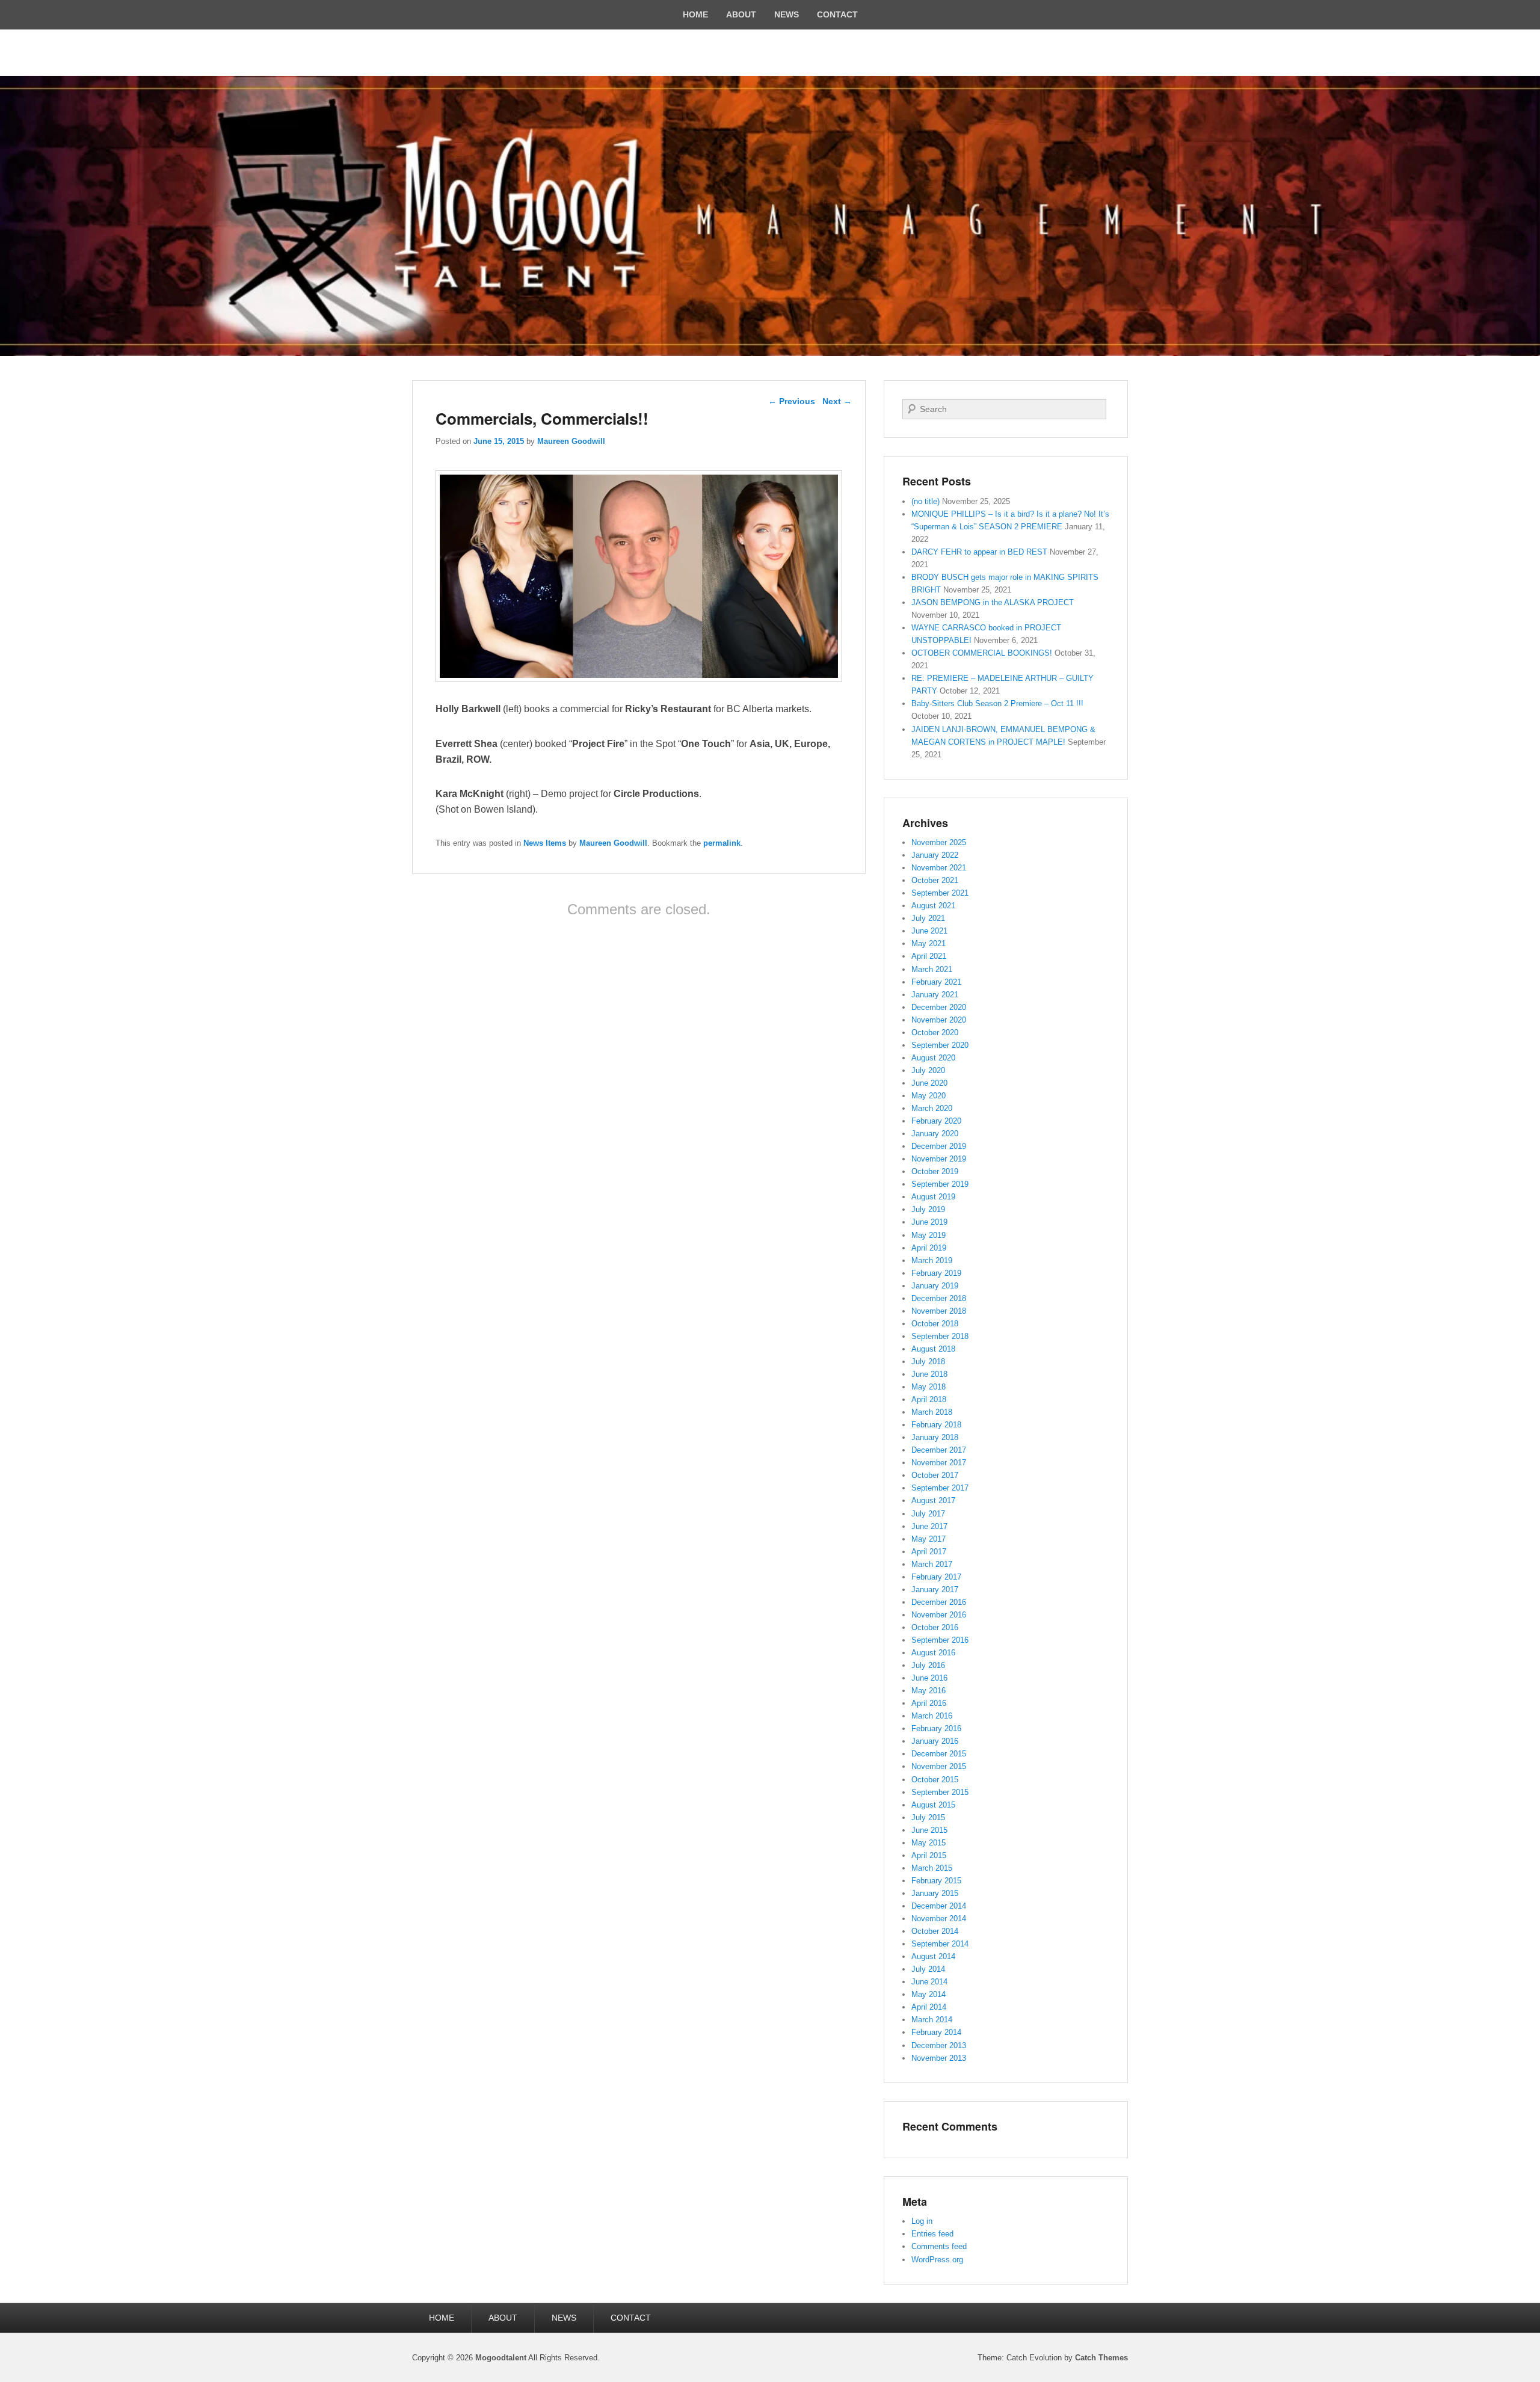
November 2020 (939, 1020)
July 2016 (928, 1665)
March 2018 (932, 1412)
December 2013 (939, 2045)
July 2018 (928, 1362)
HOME (695, 14)
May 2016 (929, 1691)
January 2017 (935, 1590)
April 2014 (929, 2007)
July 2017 (928, 1514)
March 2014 (932, 2020)
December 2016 (939, 1602)
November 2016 (939, 1615)
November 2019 (939, 1159)
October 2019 (935, 1171)
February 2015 (936, 1881)
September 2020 (940, 1045)
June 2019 (929, 1222)
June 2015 (929, 1830)
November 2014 (939, 1919)
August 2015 (933, 1805)
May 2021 (929, 943)
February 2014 (936, 2032)
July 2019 (928, 1209)
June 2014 (929, 1982)
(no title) (926, 501)
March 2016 (932, 1716)
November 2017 (939, 1463)
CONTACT (837, 14)
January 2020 (935, 1134)
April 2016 (929, 1703)
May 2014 (929, 1994)
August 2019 (933, 1197)
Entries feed (932, 2234)
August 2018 (933, 1349)
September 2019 (940, 1184)
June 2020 (929, 1083)
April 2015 (929, 1855)
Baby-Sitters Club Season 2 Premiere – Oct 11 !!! (997, 703)
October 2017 (935, 1475)
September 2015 (940, 1792)
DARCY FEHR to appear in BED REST (979, 552)
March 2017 (932, 1564)
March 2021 (932, 969)
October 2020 (935, 1033)
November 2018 (939, 1311)
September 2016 (940, 1640)
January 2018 (935, 1437)
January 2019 (935, 1286)
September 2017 (940, 1488)
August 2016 (933, 1653)
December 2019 (939, 1146)
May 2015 (929, 1843)
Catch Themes (1101, 2358)
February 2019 (936, 1273)
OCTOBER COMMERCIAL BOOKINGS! (982, 653)
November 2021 (939, 868)
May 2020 (929, 1096)
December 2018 (939, 1298)
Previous (792, 401)
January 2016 (935, 1741)
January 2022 (935, 855)
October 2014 (935, 1931)
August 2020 (933, 1058)
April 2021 (929, 956)
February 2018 (936, 1425)
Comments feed (939, 2246)
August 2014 (933, 1956)
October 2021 (935, 880)
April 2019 (929, 1248)
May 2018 (929, 1387)
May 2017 (929, 1539)
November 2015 (939, 1766)
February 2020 (936, 1121)
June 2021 (929, 931)
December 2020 (939, 1007)
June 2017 (929, 1526)
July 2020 (928, 1070)
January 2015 (935, 1893)
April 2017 (929, 1552)
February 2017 (936, 1577)
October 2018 (935, 1324)
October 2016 (935, 1627)
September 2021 (940, 893)
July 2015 (928, 1817)
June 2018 (929, 1374)
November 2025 (939, 842)
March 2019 (932, 1260)
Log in (922, 2221)
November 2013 (939, 2058)
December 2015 (939, 1754)
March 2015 (932, 1868)
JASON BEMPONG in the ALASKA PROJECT (993, 602)
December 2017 (939, 1450)
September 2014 (940, 1944)
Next (837, 401)
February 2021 (936, 982)
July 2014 (928, 1969)
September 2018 (940, 1336)
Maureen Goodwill (571, 441)
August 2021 (933, 906)
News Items (545, 843)
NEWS (787, 14)
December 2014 (939, 1906)
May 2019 (929, 1235)
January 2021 (935, 995)
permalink (722, 843)
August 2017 (933, 1500)
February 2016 (936, 1728)
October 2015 (935, 1780)
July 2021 (928, 918)
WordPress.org (937, 2260)
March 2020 (932, 1108)
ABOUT (741, 14)
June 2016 (929, 1678)
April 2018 (929, 1399)
